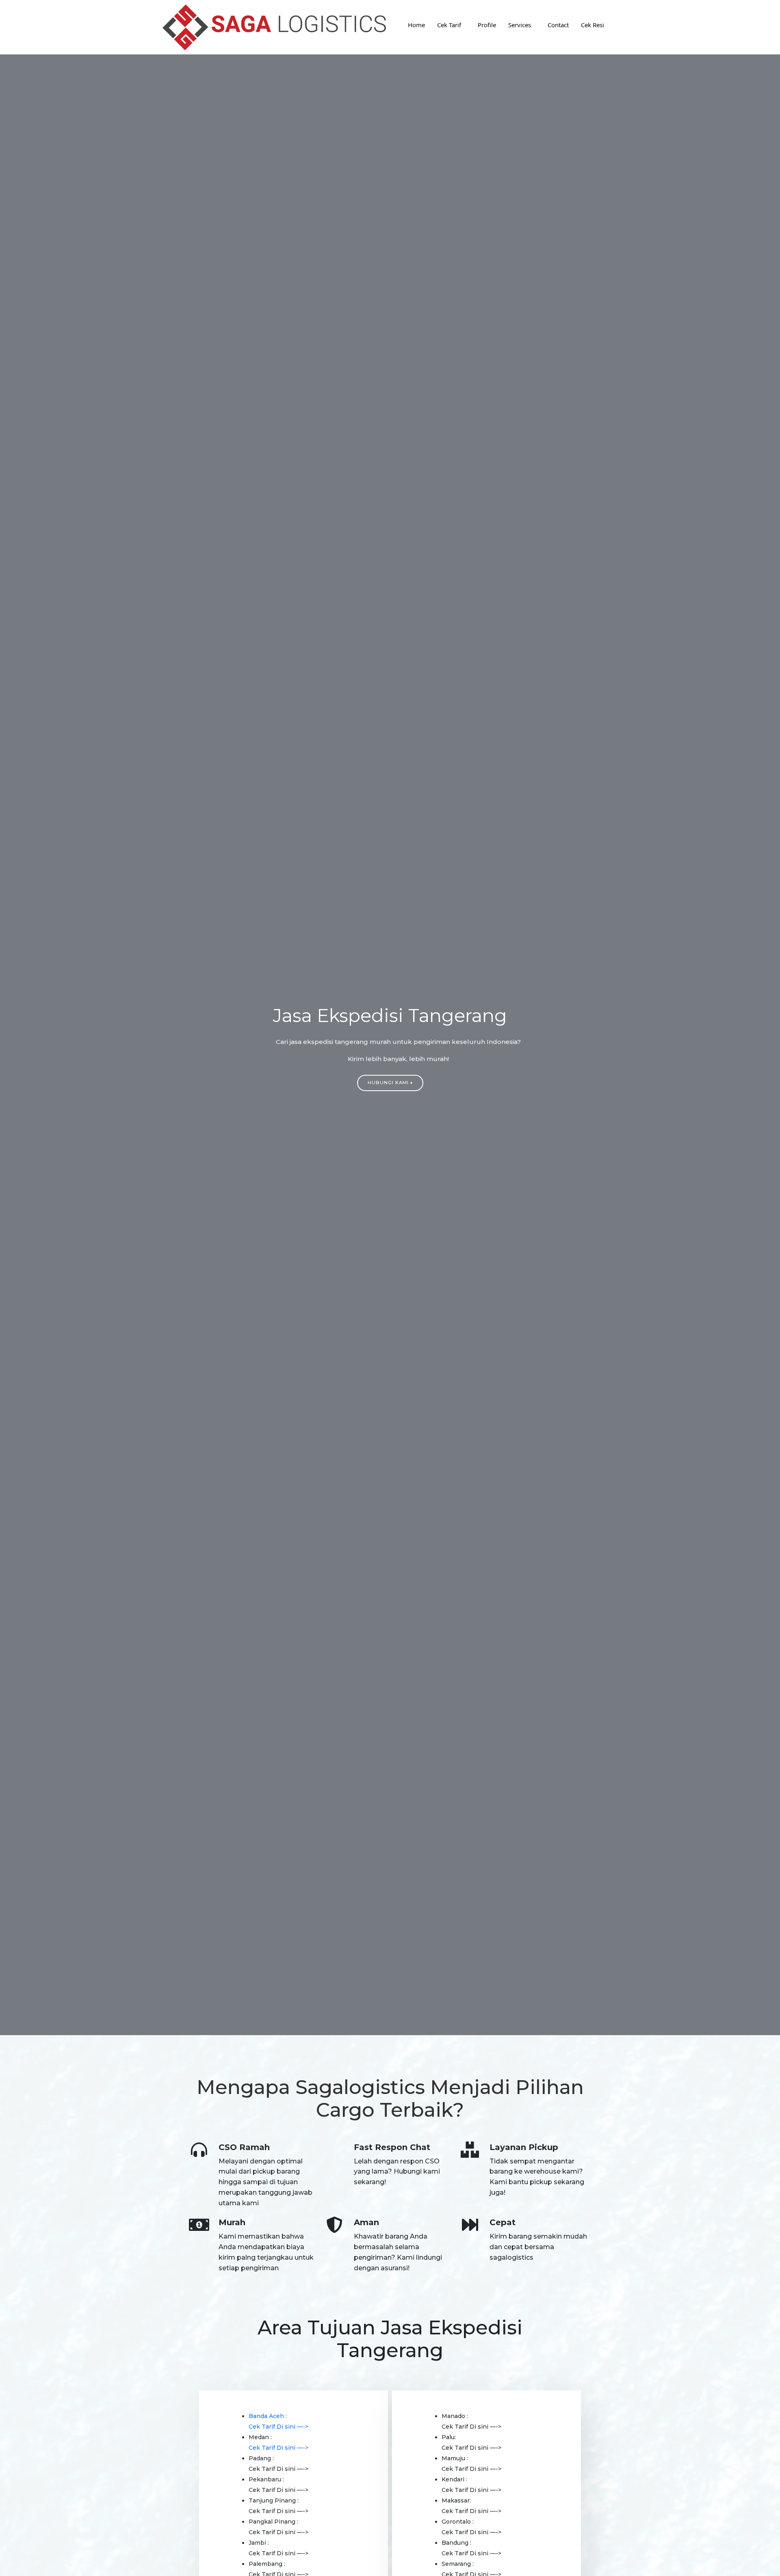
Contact (558, 25)
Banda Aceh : (268, 2416)
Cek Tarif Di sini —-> (278, 2427)
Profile (487, 25)
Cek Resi (593, 25)
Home (416, 25)
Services (520, 25)
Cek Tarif (449, 25)
